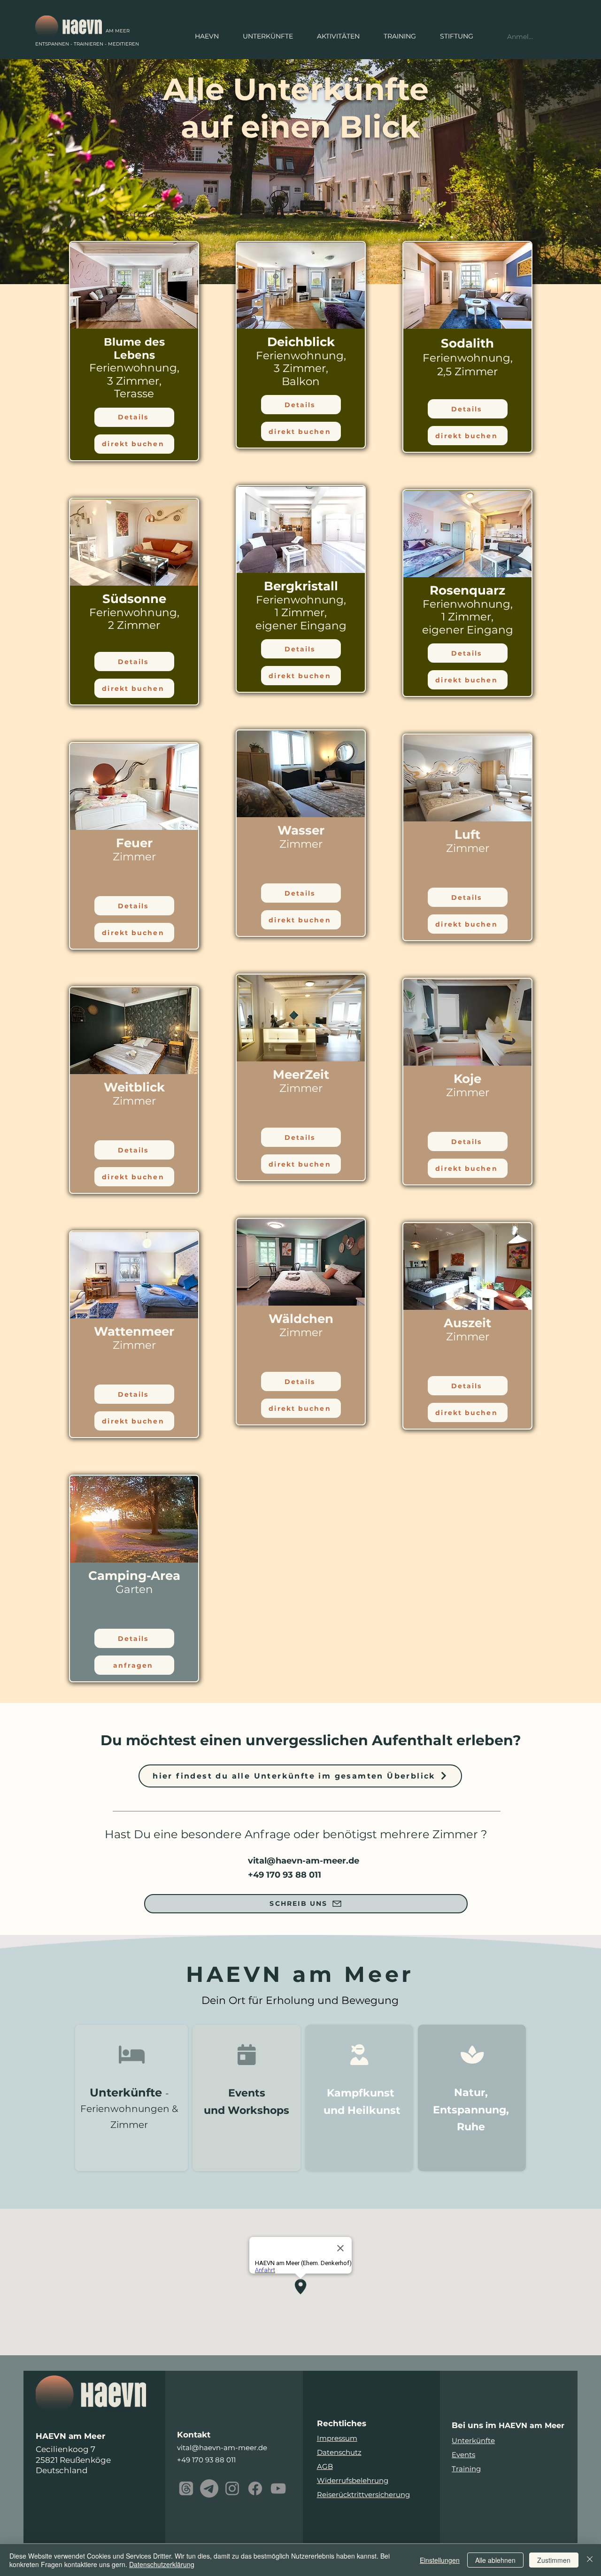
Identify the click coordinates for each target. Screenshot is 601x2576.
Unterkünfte (473, 2441)
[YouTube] (278, 2488)
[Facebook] (255, 2488)
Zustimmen (554, 2560)
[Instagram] (232, 2488)
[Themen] (186, 2488)
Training (466, 2469)
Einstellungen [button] (440, 2560)
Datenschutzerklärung (162, 2564)
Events (463, 2455)
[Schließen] (590, 2560)
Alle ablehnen (495, 2560)
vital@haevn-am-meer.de (304, 1861)
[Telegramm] (209, 2488)
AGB (325, 2466)
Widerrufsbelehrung (353, 2480)
